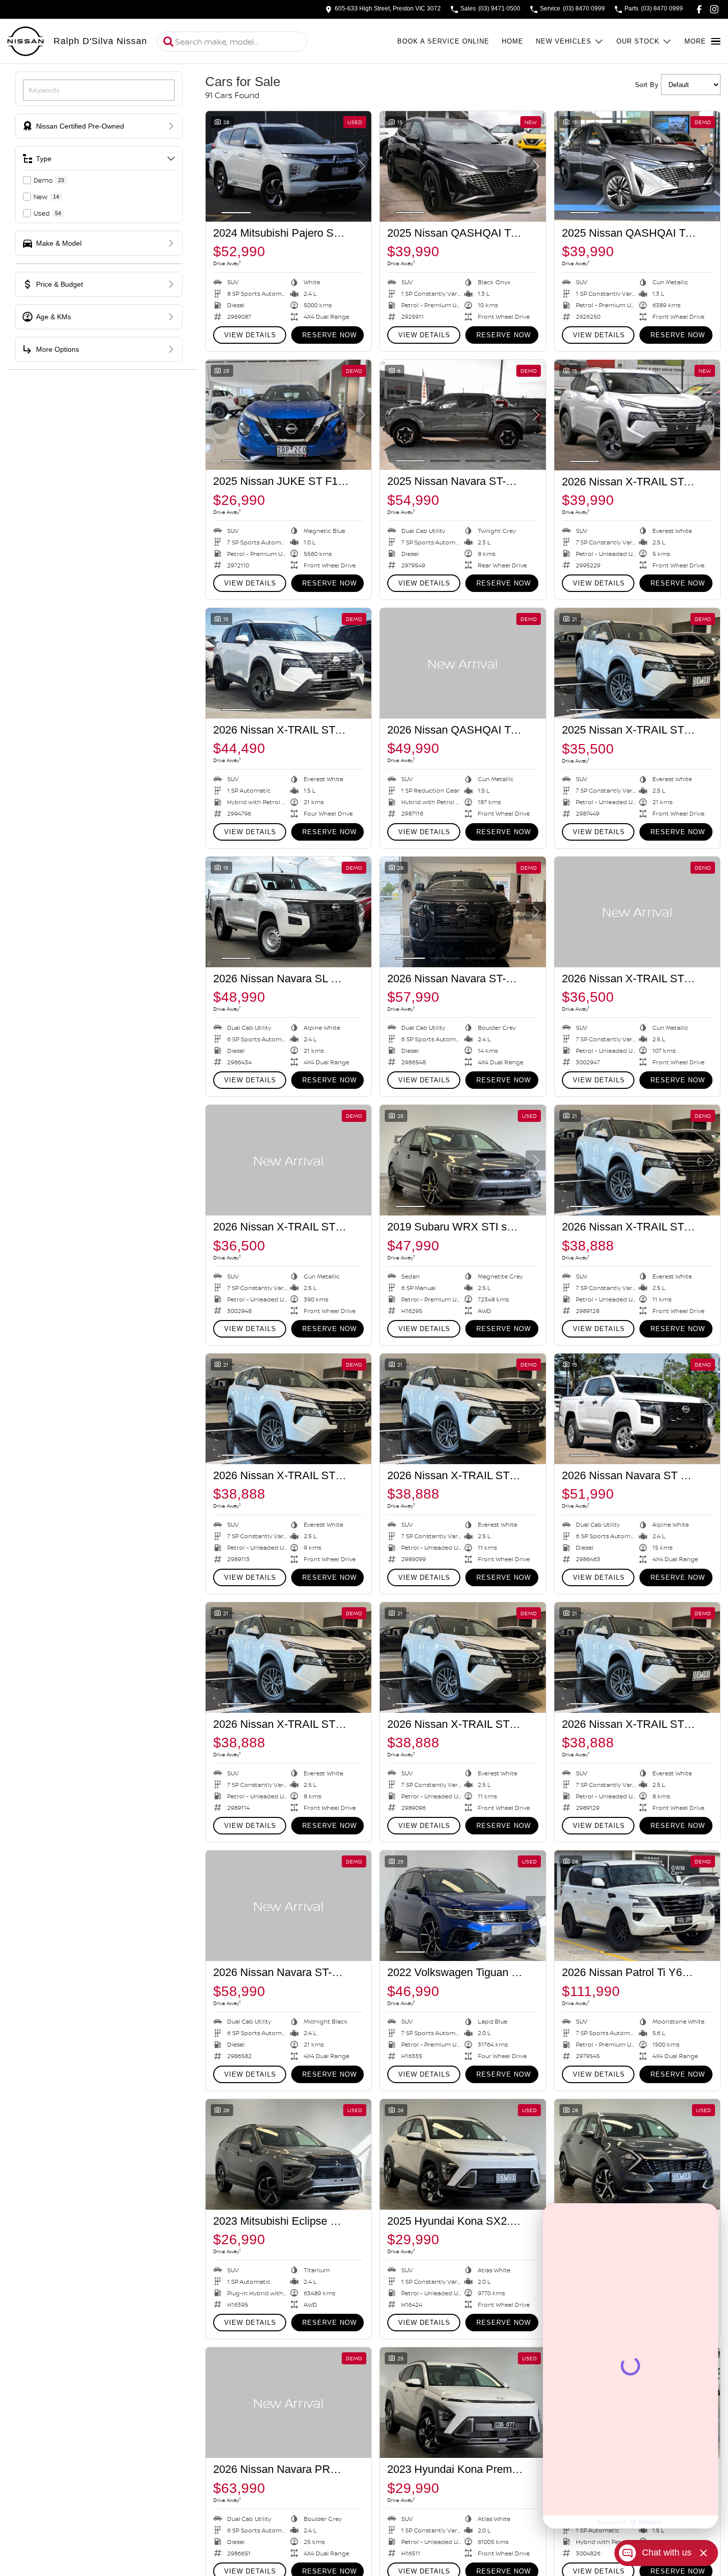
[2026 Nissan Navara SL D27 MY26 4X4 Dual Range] (288, 912)
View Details (250, 335)
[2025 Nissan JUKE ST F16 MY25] (288, 415)
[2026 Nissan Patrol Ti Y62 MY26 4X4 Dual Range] (637, 1906)
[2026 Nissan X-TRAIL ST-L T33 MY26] (637, 415)
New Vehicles (564, 41)
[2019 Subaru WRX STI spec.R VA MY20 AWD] (463, 1160)
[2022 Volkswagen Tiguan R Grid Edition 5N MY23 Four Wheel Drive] (463, 1906)
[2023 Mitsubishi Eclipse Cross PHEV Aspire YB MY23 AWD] (288, 2154)
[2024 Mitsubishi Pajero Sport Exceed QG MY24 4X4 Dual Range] (288, 166)
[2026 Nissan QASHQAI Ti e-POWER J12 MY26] (463, 663)
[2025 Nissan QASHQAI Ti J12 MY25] (463, 166)
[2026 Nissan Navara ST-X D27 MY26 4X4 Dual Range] (463, 912)
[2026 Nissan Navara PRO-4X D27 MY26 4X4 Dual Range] (288, 2403)
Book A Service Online (443, 41)
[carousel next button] (361, 166)
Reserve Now (329, 335)
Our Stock (638, 41)
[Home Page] (26, 42)
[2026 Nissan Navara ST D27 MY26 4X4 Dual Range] (637, 1409)
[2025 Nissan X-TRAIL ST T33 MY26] (637, 663)
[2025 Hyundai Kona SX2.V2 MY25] (463, 2154)
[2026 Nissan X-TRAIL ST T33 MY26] (637, 912)
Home (513, 41)
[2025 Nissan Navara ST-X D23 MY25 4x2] (463, 415)
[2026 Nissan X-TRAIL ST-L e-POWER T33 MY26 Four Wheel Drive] (288, 663)
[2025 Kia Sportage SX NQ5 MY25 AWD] (637, 2154)
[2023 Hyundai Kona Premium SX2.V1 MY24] (463, 2403)
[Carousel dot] (236, 213)
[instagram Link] (714, 9)
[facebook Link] (699, 9)
